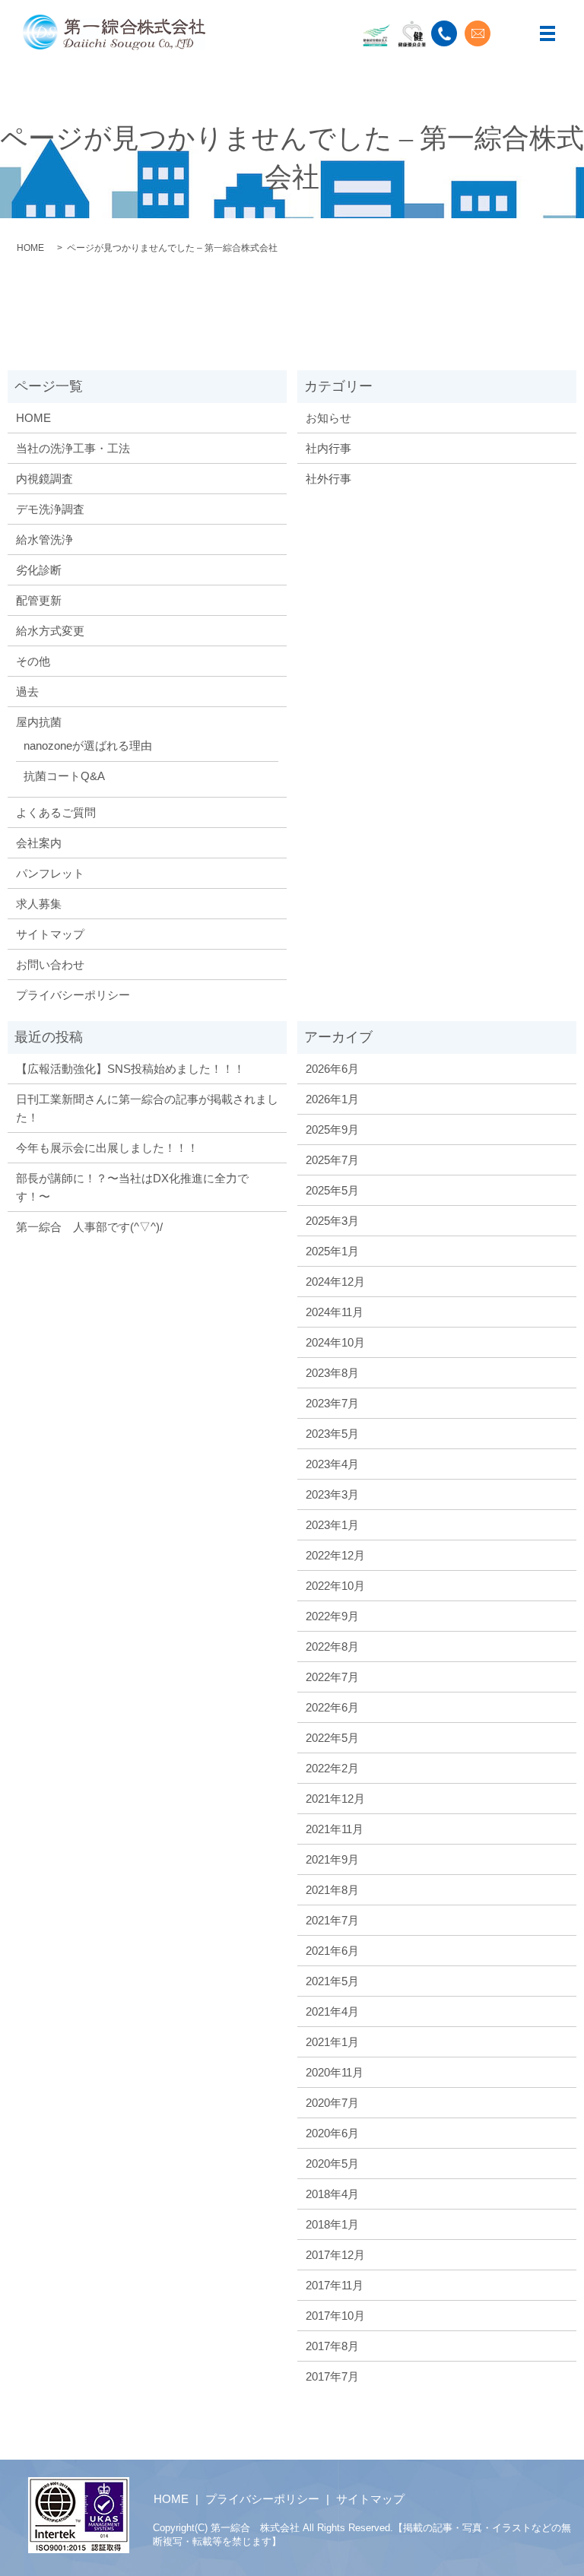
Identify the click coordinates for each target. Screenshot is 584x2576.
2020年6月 (332, 2133)
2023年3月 (332, 1494)
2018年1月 (332, 2224)
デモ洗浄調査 (50, 509)
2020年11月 (335, 2072)
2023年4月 (332, 1464)
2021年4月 (332, 2011)
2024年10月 (335, 1342)
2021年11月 (335, 1829)
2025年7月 (332, 1160)
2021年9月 (332, 1859)
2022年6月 (332, 1707)
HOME (30, 248)
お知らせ (328, 418)
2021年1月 (332, 2042)
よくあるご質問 (56, 812)
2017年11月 (335, 2285)
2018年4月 (332, 2194)
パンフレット (50, 873)
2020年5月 (332, 2164)
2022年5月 (332, 1738)
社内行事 (328, 448)
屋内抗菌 (39, 722)
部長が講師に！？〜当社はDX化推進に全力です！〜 (132, 1187)
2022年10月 (335, 1586)
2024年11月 (335, 1312)
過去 (27, 692)
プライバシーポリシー (73, 995)
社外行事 (328, 479)
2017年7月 (332, 2376)
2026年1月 (332, 1099)
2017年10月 (335, 2316)
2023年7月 (332, 1403)
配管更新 (39, 600)
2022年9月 (332, 1616)
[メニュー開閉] (547, 33)
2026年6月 (332, 1069)
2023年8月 (332, 1373)
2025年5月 (332, 1190)
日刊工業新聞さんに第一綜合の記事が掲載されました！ (147, 1108)
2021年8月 (332, 1890)
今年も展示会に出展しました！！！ (107, 1148)
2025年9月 (332, 1129)
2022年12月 (335, 1555)
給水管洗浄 (44, 539)
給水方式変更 (50, 631)
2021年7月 (332, 1920)
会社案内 (39, 843)
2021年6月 (332, 1951)
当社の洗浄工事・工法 (73, 448)
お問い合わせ (50, 964)
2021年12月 (335, 1799)
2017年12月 (335, 2255)
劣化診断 (39, 570)
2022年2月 (332, 1768)
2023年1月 (332, 1525)
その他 (33, 661)
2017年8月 (332, 2346)
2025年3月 (332, 1221)
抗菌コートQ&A (64, 776)
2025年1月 (332, 1251)
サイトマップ (50, 934)
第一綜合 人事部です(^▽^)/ (89, 1227)
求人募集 (39, 904)
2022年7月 (332, 1677)
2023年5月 (332, 1434)
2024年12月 (335, 1282)
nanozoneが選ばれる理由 (88, 746)
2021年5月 (332, 1981)
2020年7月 (332, 2103)
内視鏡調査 (44, 479)
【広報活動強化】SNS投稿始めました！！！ (130, 1069)
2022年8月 (332, 1646)
